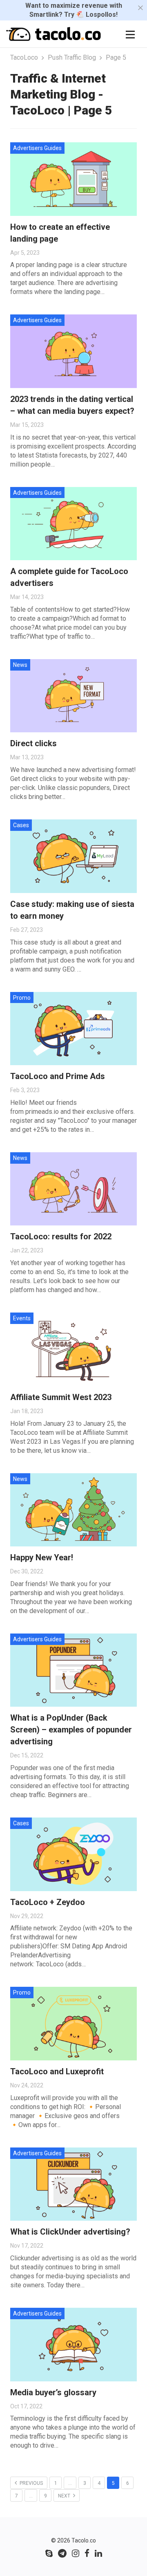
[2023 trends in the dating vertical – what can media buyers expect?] (73, 351)
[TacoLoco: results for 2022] (73, 1189)
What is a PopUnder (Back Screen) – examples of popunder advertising (71, 1730)
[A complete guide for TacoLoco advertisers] (73, 524)
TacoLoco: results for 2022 (61, 1236)
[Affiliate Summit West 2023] (73, 1349)
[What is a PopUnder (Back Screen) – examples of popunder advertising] (73, 1670)
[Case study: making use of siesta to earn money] (73, 856)
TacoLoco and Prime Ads (58, 1076)
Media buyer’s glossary (53, 2392)
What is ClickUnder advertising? (70, 2232)
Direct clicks (33, 743)
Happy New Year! (42, 1557)
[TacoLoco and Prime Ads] (73, 1029)
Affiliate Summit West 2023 (61, 1397)
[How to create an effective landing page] (73, 179)
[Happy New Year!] (73, 1510)
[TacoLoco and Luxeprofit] (73, 2024)
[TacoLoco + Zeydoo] (73, 1854)
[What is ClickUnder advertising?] (73, 2184)
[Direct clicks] (73, 696)
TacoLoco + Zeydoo (48, 1902)
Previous (31, 2483)
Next (65, 2496)
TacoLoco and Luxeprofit (57, 2071)
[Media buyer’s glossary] (73, 2345)
